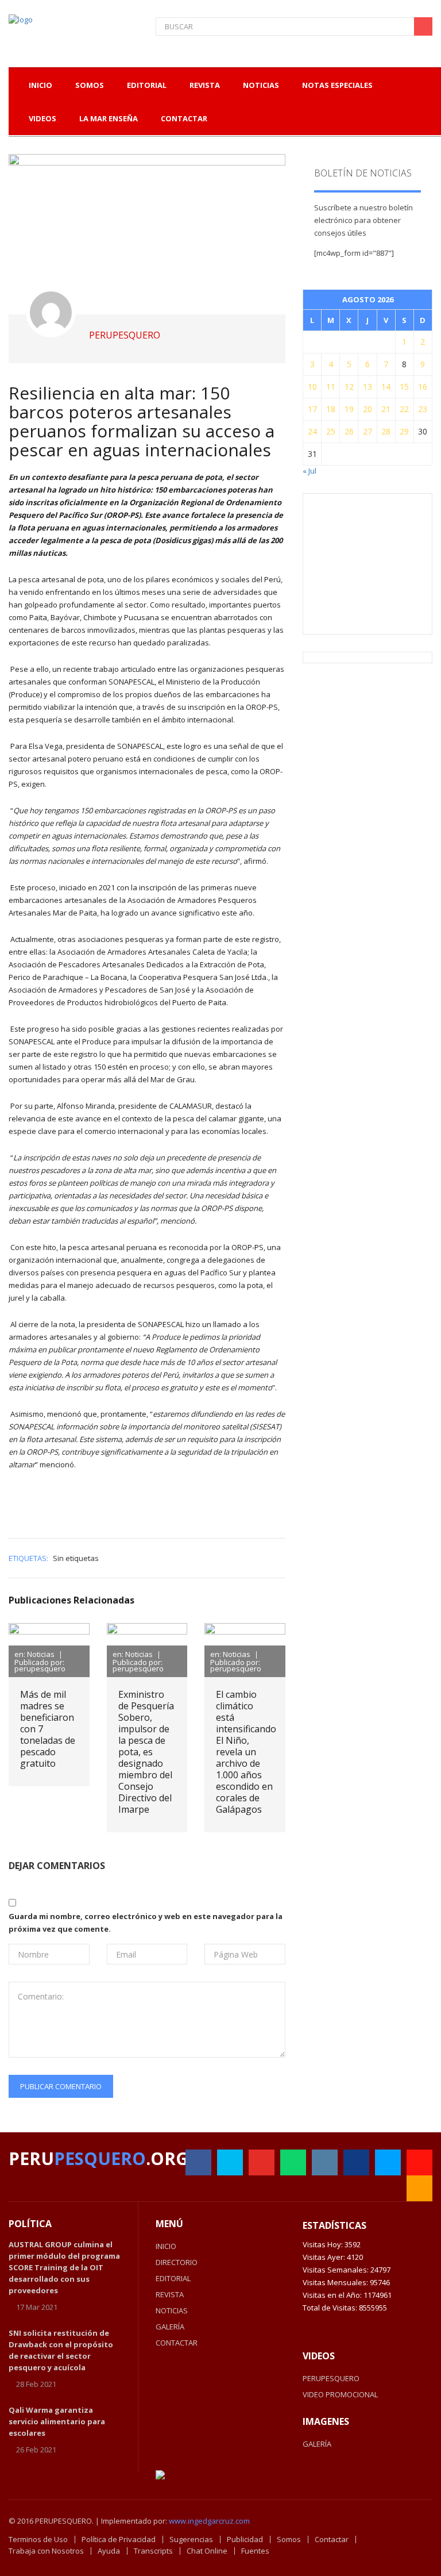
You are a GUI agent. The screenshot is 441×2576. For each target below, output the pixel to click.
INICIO (166, 2246)
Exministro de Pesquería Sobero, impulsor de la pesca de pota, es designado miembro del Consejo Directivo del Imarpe (146, 1752)
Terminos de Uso (38, 2539)
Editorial (147, 85)
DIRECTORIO (177, 2262)
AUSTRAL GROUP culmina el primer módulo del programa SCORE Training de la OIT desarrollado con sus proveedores (64, 2267)
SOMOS (90, 85)
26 (349, 431)
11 (331, 387)
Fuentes (255, 2551)
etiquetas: (28, 1558)
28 (386, 431)
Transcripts (153, 2551)
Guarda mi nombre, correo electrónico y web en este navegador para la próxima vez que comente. (146, 1923)
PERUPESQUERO (331, 2378)
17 (312, 409)
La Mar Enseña (109, 118)
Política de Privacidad (119, 2539)
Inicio (40, 85)
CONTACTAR (177, 2343)
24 (312, 431)
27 (367, 431)
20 (367, 409)
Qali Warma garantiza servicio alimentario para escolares (57, 2421)
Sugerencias (191, 2539)
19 (349, 409)
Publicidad (245, 2539)
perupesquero (125, 335)
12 (349, 387)
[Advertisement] (378, 563)
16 (423, 387)
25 (331, 431)
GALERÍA (170, 2327)
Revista (205, 85)
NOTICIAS (172, 2310)
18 (331, 409)
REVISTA (170, 2294)
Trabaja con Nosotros (46, 2551)
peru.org (98, 2158)
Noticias (261, 85)
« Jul (310, 471)
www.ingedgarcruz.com (209, 2521)
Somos (289, 2539)
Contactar (184, 118)
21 (386, 409)
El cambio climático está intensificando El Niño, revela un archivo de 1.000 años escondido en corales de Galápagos (246, 1752)
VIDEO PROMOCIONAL (340, 2394)
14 (386, 387)
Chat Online (207, 2551)
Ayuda (109, 2551)
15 (404, 387)
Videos (42, 118)
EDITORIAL (173, 2278)
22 (404, 409)
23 (423, 409)
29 (404, 431)
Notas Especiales (337, 85)
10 (312, 387)
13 (367, 387)
